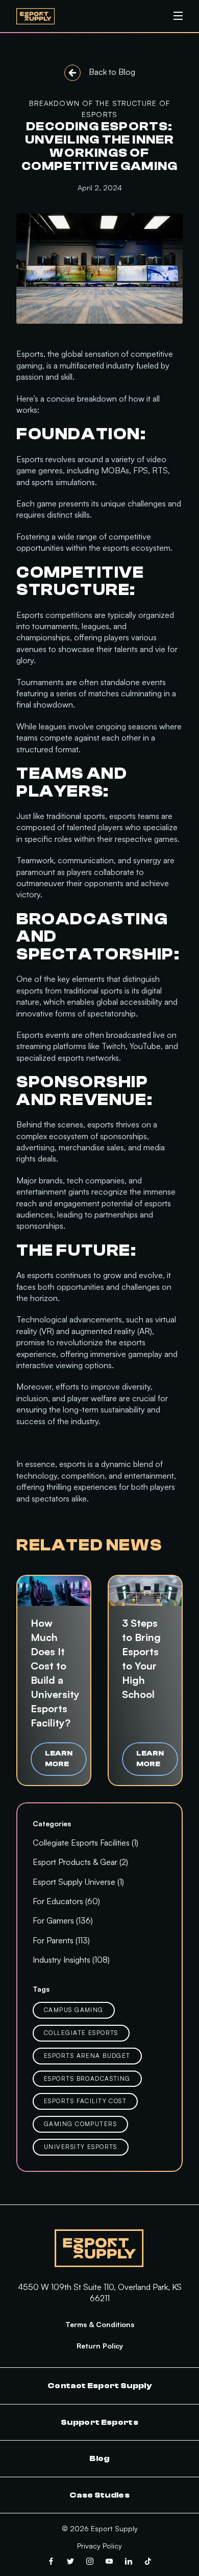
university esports (81, 2147)
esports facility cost (85, 2101)
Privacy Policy (99, 2546)
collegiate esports (81, 2033)
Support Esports (99, 2422)
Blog (99, 2458)
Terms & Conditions (100, 2324)
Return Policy (100, 2346)
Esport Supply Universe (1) (78, 1882)
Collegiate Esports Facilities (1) (85, 1843)
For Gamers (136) (63, 1920)
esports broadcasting (87, 2078)
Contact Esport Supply (99, 2386)
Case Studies (99, 2495)
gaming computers (80, 2124)
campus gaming (74, 2010)
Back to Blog (112, 72)
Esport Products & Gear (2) (80, 1862)
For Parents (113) (61, 1940)
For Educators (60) (66, 1901)
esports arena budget (87, 2056)
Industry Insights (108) (71, 1960)
